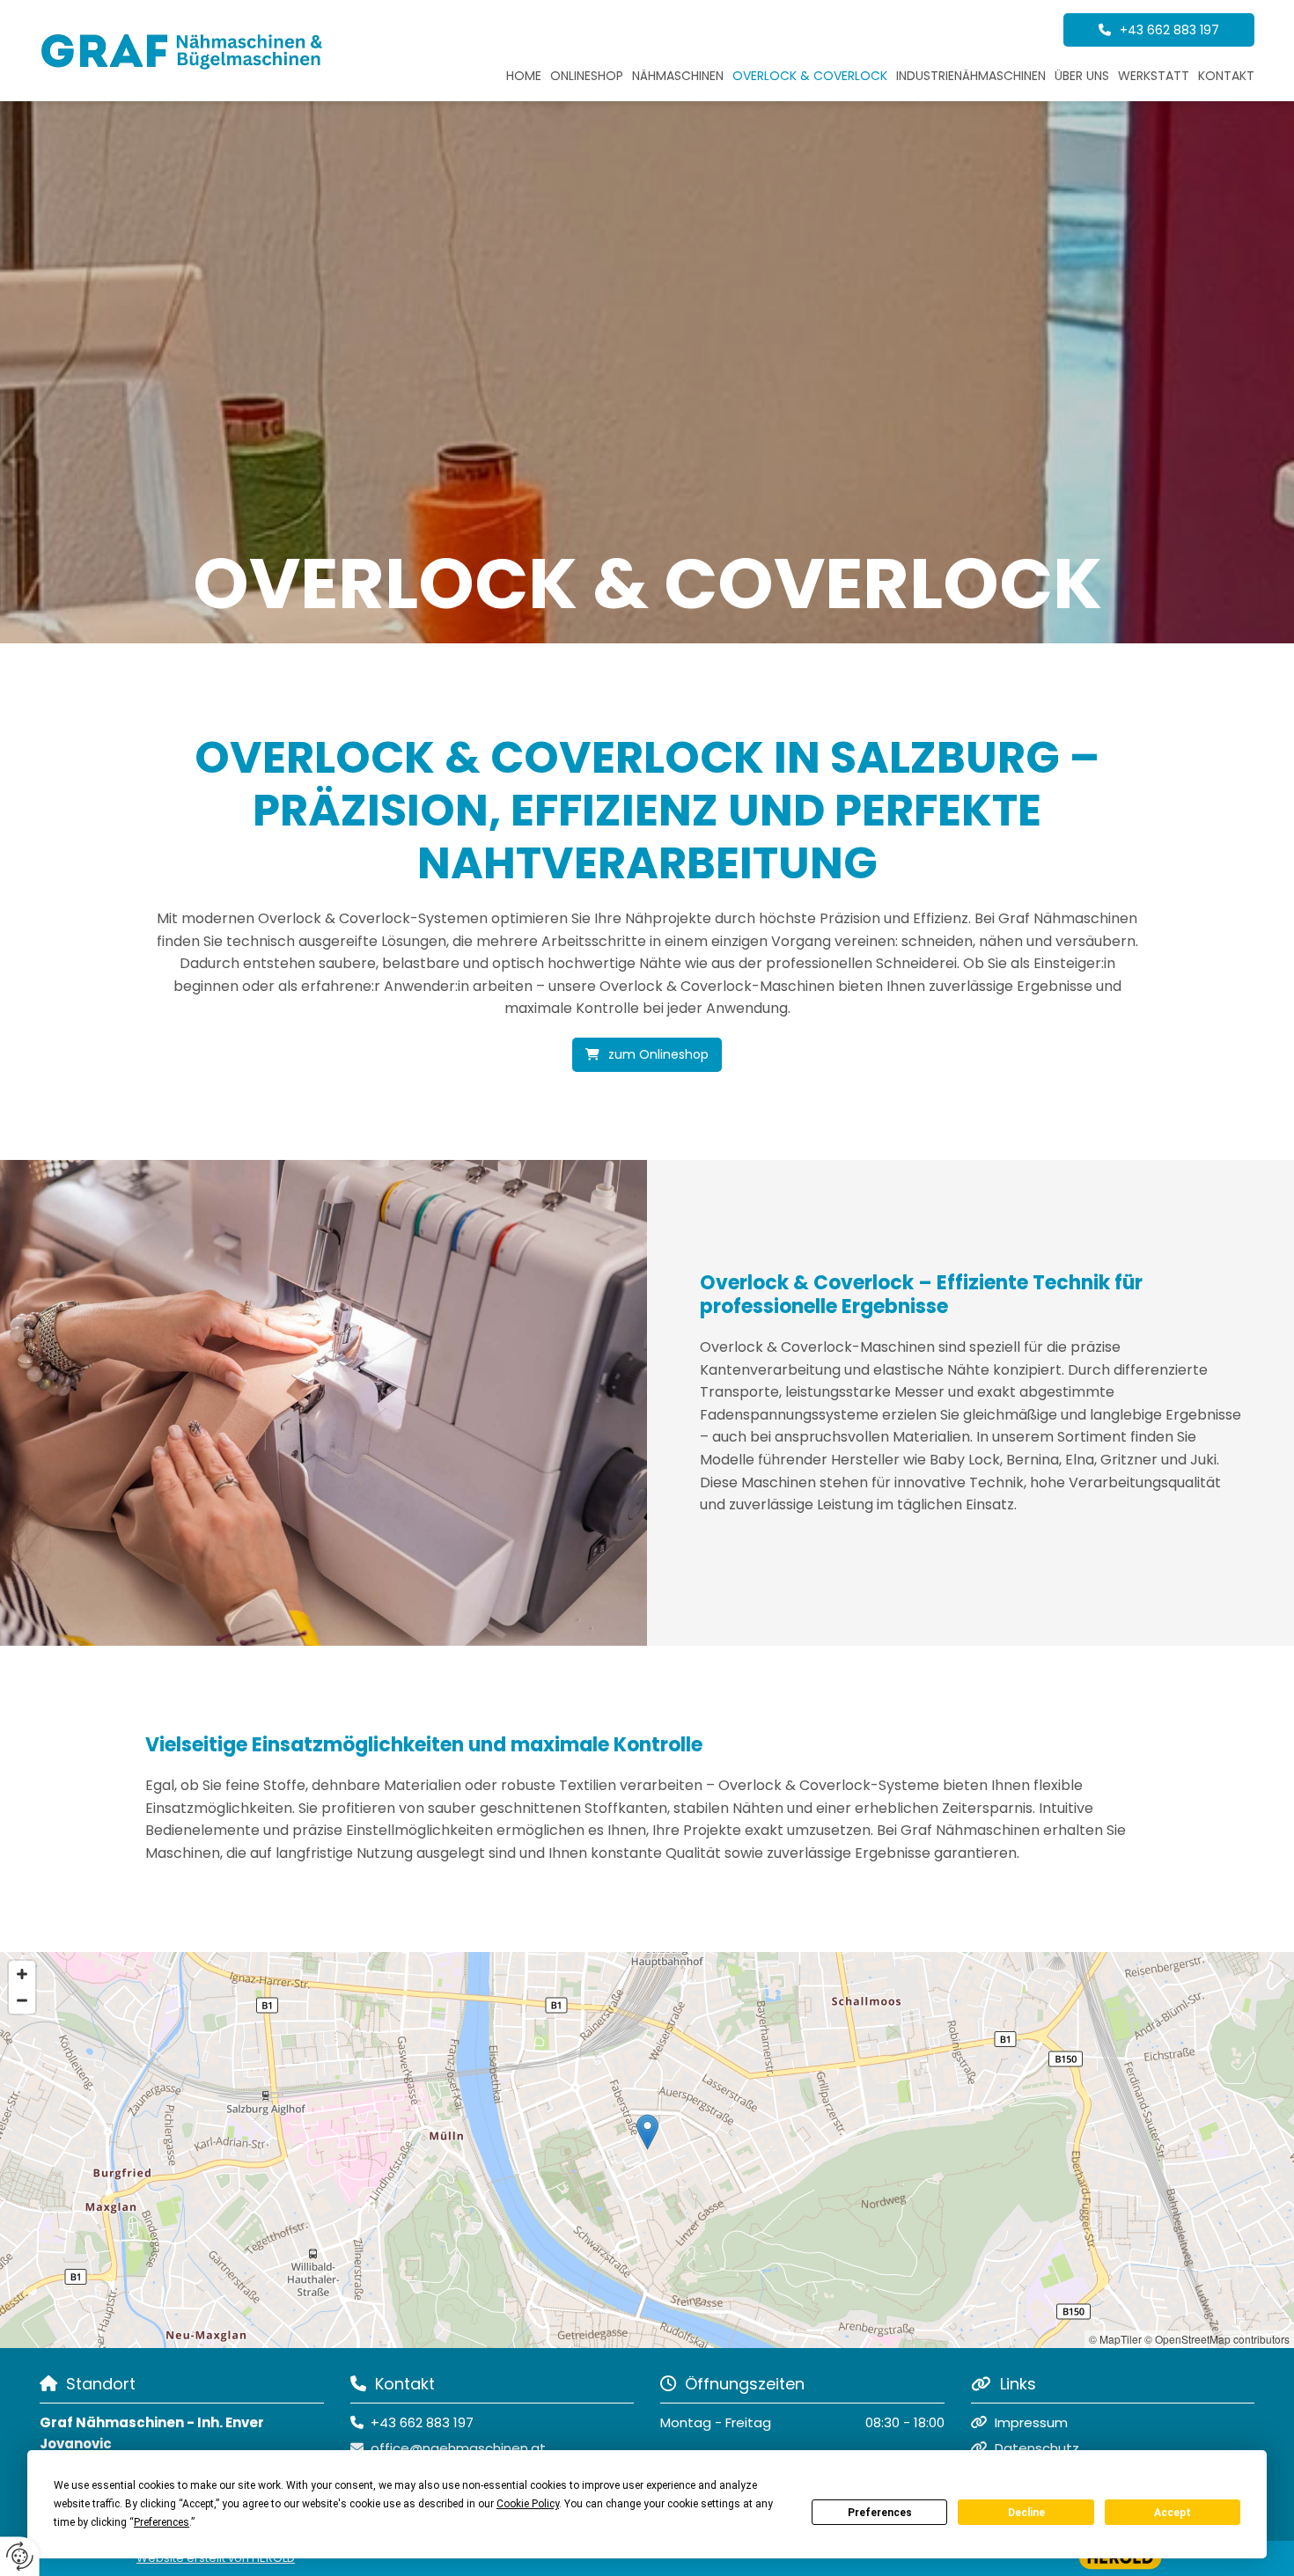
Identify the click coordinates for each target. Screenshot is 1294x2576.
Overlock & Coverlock (810, 76)
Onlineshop (587, 76)
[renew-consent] (20, 2556)
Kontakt (1226, 76)
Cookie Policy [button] (528, 2504)
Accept (1173, 2513)
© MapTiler (1115, 2339)
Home (524, 76)
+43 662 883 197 (422, 2422)
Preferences (880, 2513)
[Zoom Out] (22, 2000)
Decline (1026, 2513)
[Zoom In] (22, 1974)
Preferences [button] (162, 2522)
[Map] (647, 2150)
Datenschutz (1037, 2448)
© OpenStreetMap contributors (1217, 2339)
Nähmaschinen (678, 76)
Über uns (1082, 76)
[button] (1159, 30)
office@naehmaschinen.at (458, 2448)
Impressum (1031, 2422)
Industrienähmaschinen (971, 76)
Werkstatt (1154, 76)
